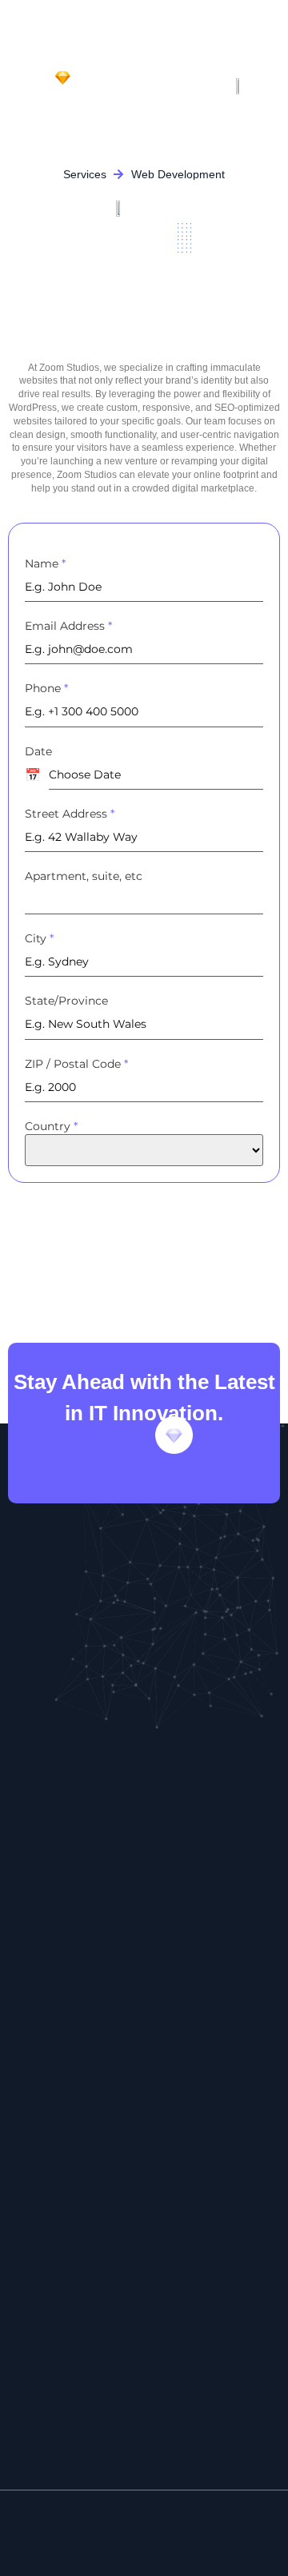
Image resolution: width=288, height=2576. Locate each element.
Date (38, 751)
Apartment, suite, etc (84, 876)
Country (51, 1126)
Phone (46, 688)
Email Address (68, 626)
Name (45, 563)
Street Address (70, 814)
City (39, 938)
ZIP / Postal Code (76, 1064)
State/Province (66, 1001)
